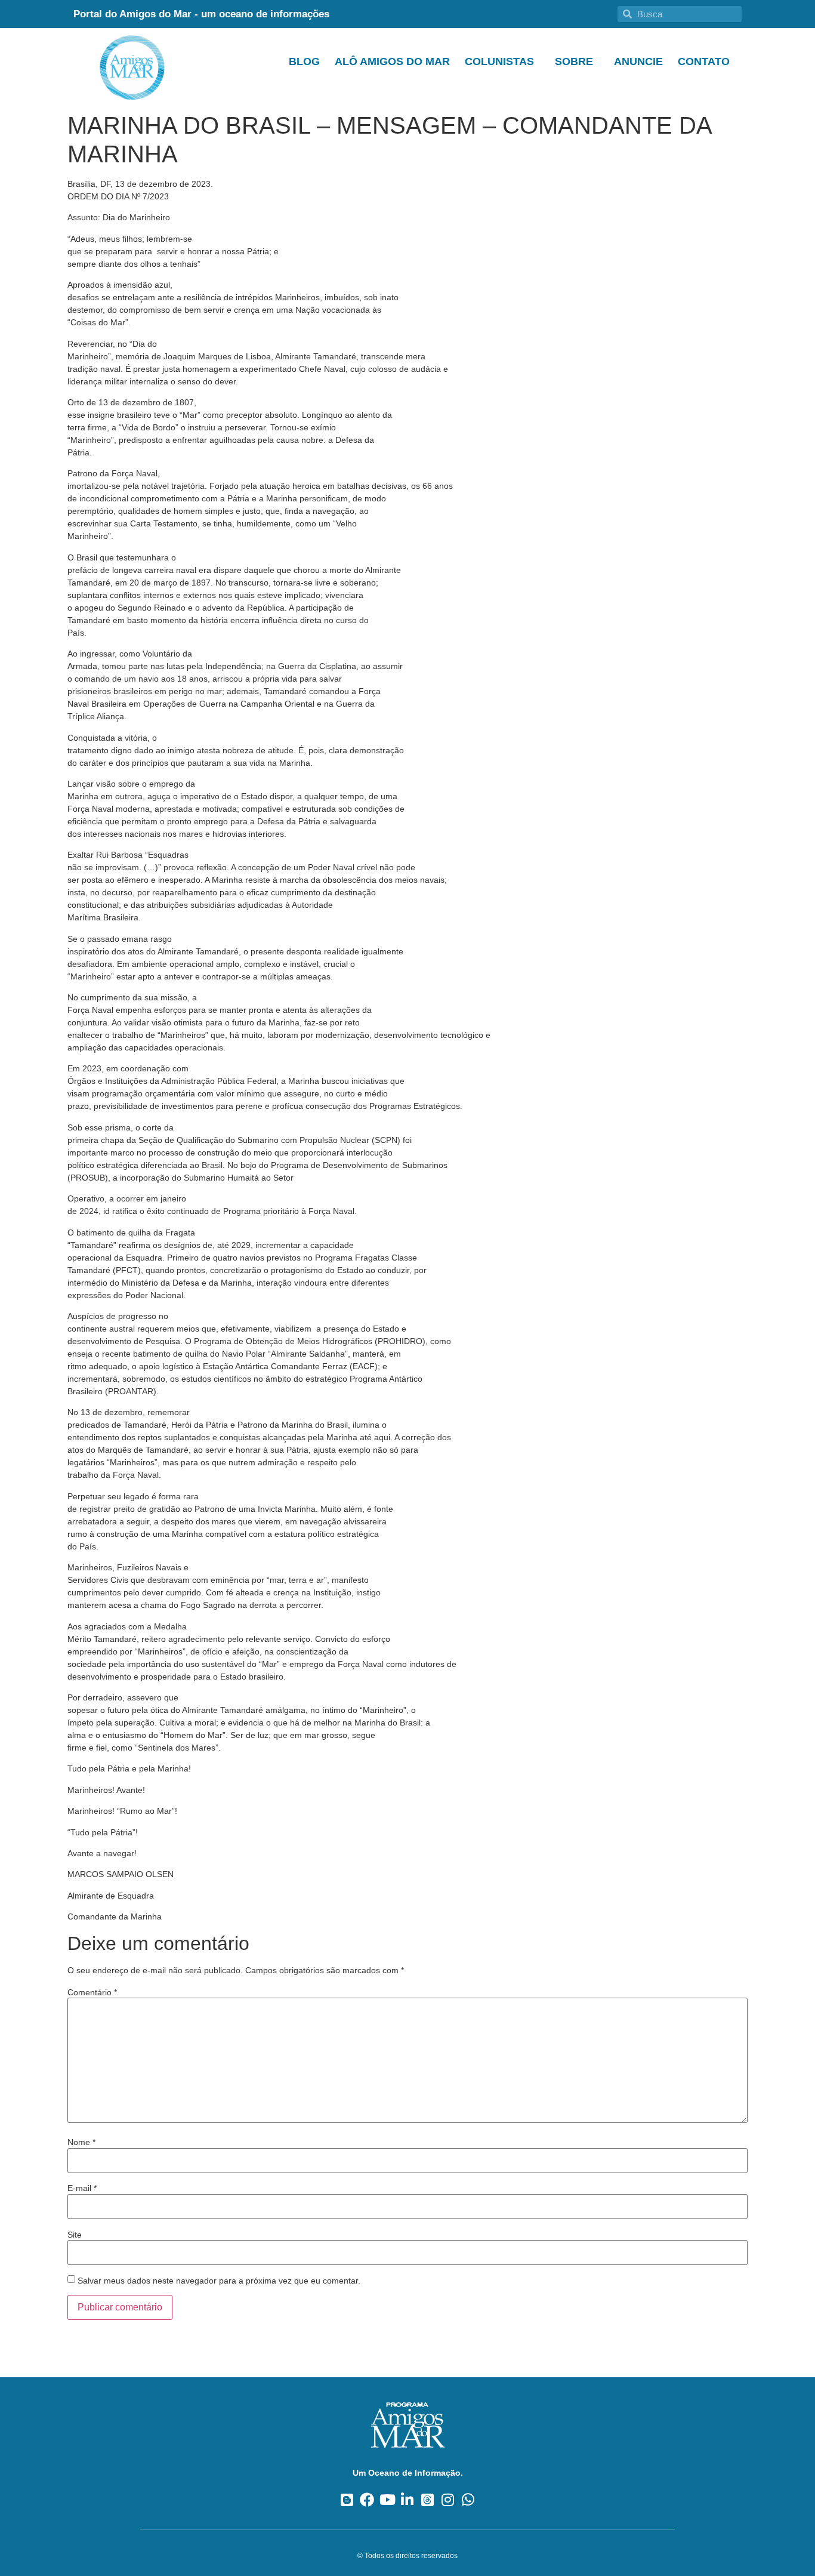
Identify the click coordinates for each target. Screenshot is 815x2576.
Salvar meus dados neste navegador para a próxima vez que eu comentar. (219, 2281)
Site (75, 2235)
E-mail (82, 2188)
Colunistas (499, 61)
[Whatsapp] (468, 2500)
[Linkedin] (408, 2500)
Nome (81, 2142)
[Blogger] (347, 2500)
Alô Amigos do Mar (392, 61)
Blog (304, 61)
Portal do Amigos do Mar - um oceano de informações (201, 14)
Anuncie (638, 61)
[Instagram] (448, 2500)
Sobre (574, 61)
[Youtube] (388, 2500)
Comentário (92, 1992)
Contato (704, 61)
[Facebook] (367, 2500)
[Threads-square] (427, 2500)
